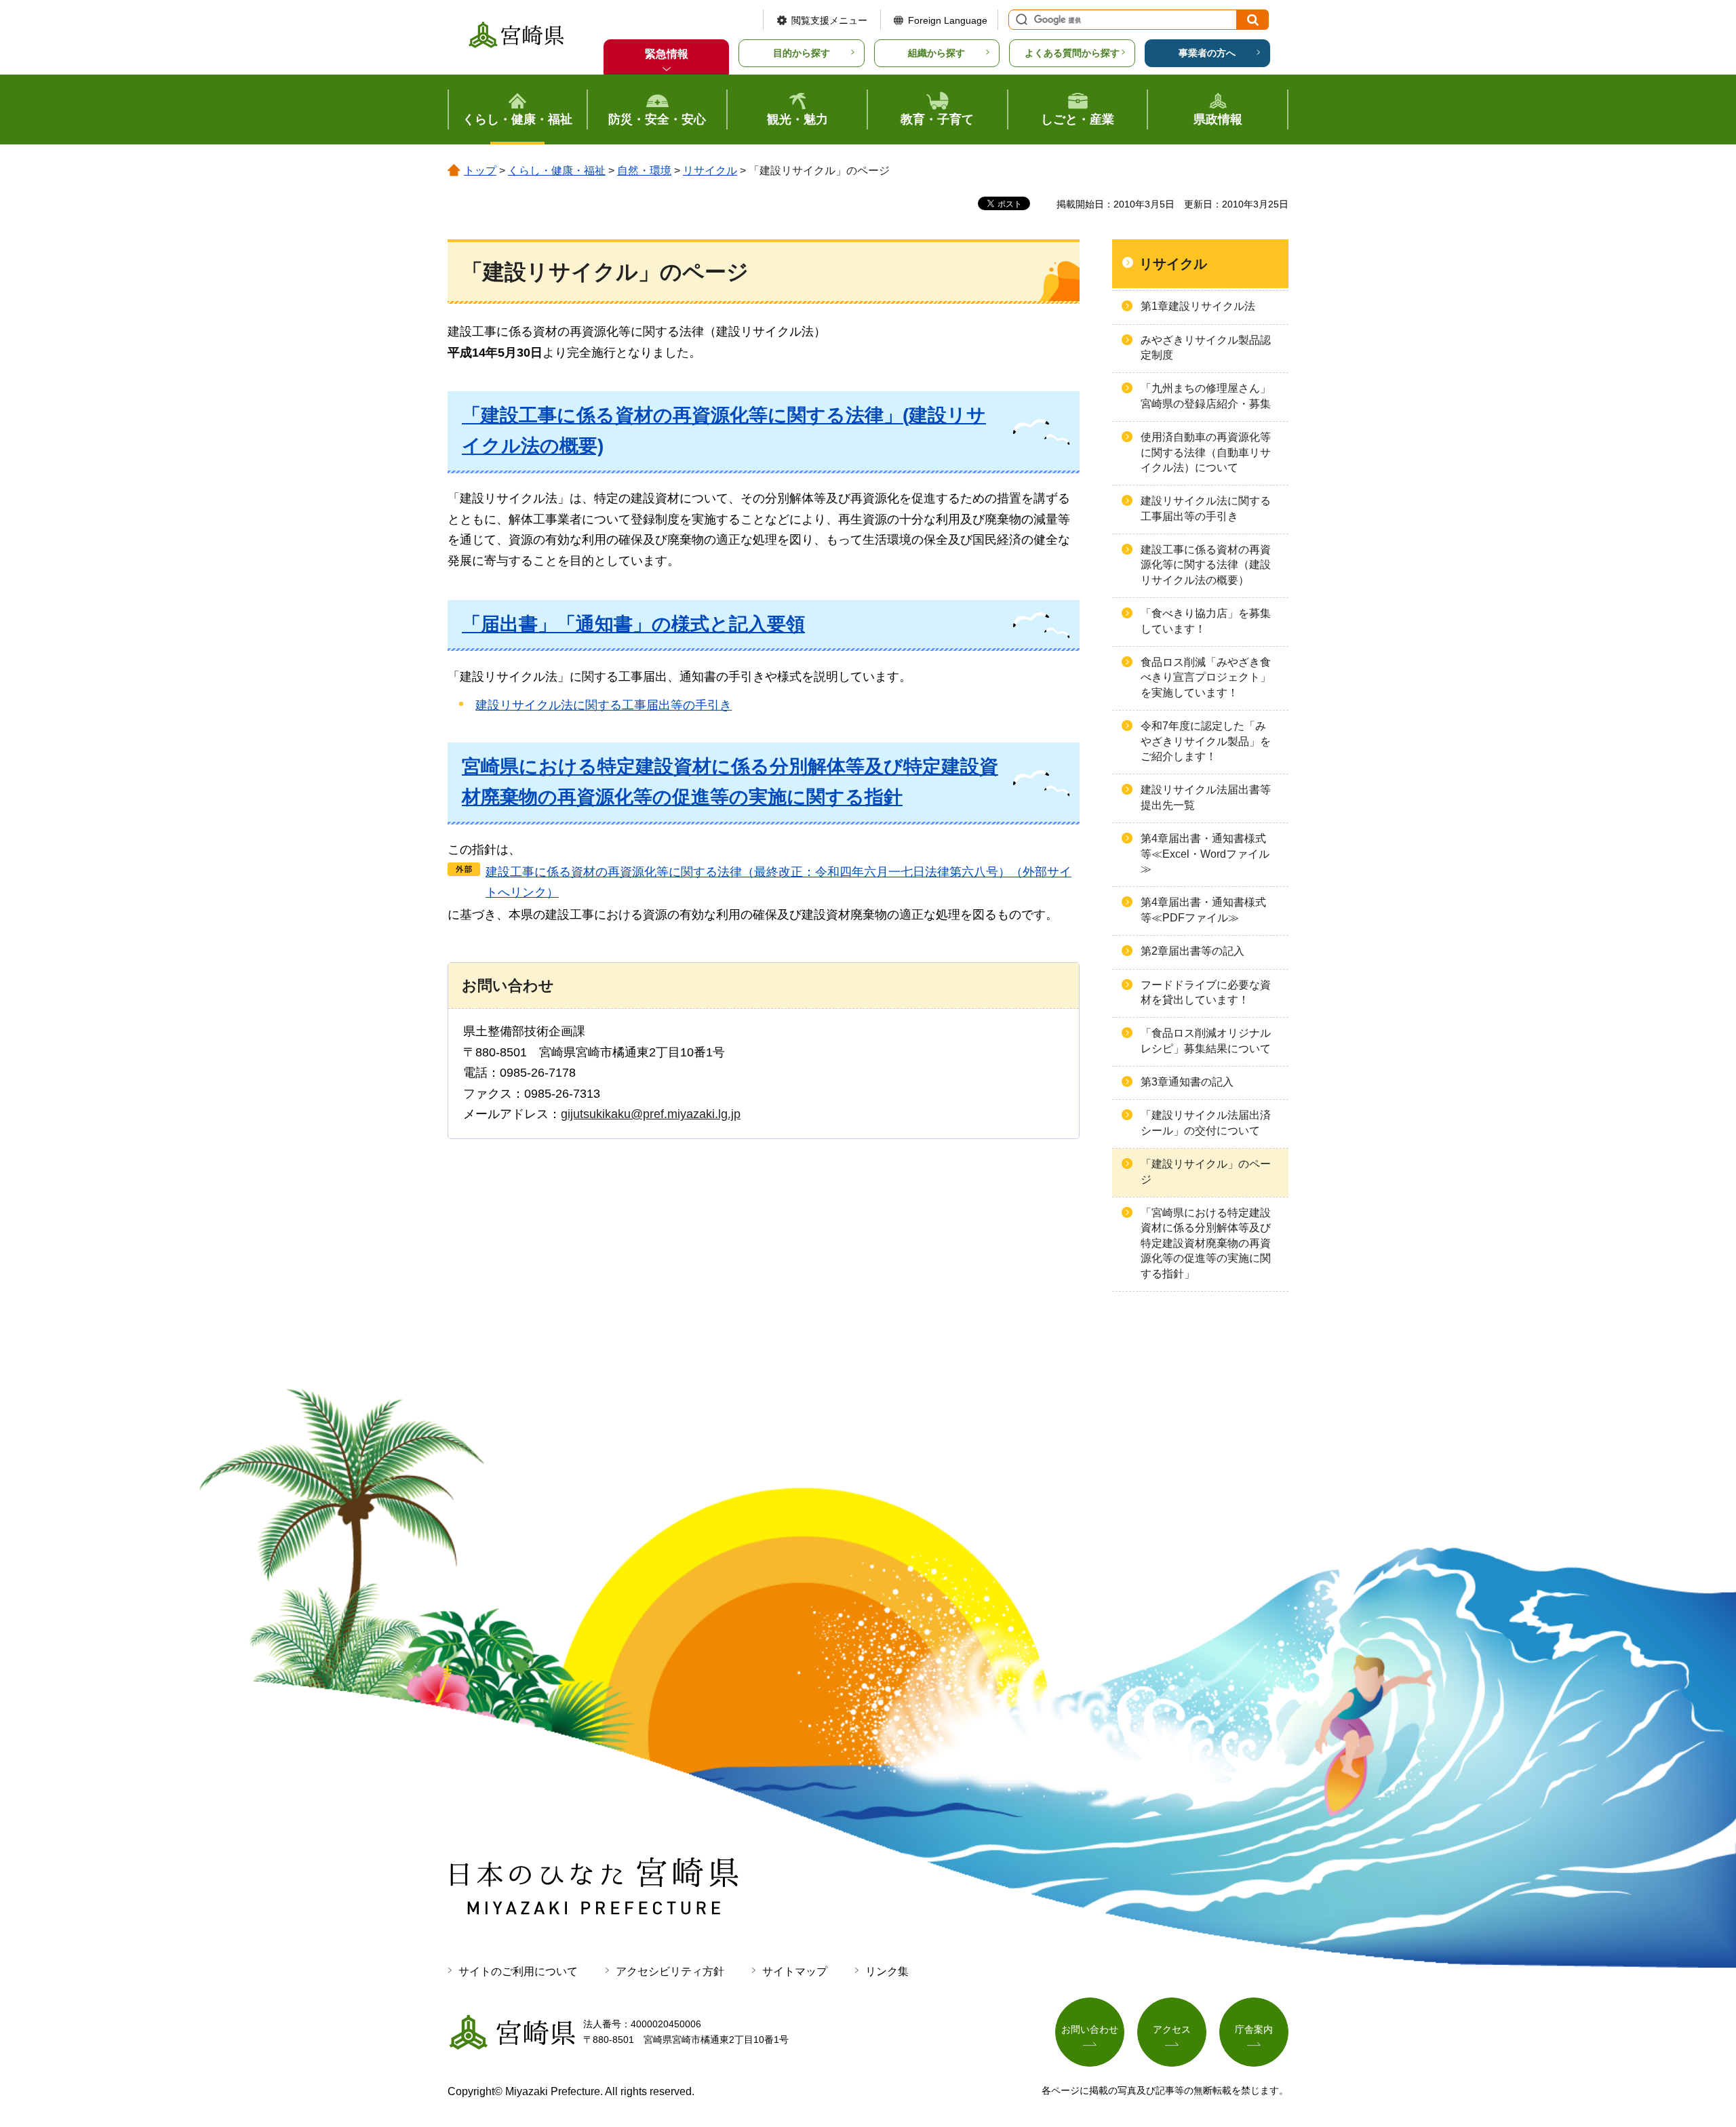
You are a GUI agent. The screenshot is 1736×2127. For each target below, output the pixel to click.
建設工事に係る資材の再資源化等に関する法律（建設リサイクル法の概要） (1206, 565)
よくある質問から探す (1072, 53)
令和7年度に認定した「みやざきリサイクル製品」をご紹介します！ (1206, 741)
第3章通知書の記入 (1187, 1082)
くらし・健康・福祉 (557, 171)
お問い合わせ (1090, 2029)
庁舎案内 (1254, 2029)
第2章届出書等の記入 (1192, 951)
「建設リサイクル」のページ (1206, 1171)
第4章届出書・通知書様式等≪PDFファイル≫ (1203, 910)
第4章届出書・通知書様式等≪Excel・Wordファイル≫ (1205, 854)
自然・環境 (644, 171)
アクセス (1172, 2029)
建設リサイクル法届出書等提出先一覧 (1206, 797)
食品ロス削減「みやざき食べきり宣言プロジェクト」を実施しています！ (1206, 677)
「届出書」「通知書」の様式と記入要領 (633, 624)
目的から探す (802, 53)
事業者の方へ (1207, 53)
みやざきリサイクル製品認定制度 (1206, 347)
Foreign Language (948, 20)
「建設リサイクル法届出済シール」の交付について (1206, 1122)
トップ (480, 171)
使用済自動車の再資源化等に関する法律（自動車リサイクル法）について (1206, 452)
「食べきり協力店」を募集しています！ (1206, 621)
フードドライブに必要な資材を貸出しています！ (1206, 992)
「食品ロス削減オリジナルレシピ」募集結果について (1206, 1040)
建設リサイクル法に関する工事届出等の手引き (604, 705)
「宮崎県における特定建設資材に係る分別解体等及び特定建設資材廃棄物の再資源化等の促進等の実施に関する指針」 (1206, 1243)
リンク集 (887, 1971)
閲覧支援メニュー (829, 20)
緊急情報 (667, 54)
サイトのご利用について (518, 1971)
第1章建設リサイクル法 (1198, 306)
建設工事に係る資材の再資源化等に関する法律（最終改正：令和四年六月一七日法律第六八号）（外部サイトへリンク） (778, 882)
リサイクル (710, 171)
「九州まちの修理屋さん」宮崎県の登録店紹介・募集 (1206, 396)
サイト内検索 (1020, 20)
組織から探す (936, 53)
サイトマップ (795, 1971)
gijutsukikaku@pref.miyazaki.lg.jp (651, 1114)
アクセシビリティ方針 (670, 1971)
